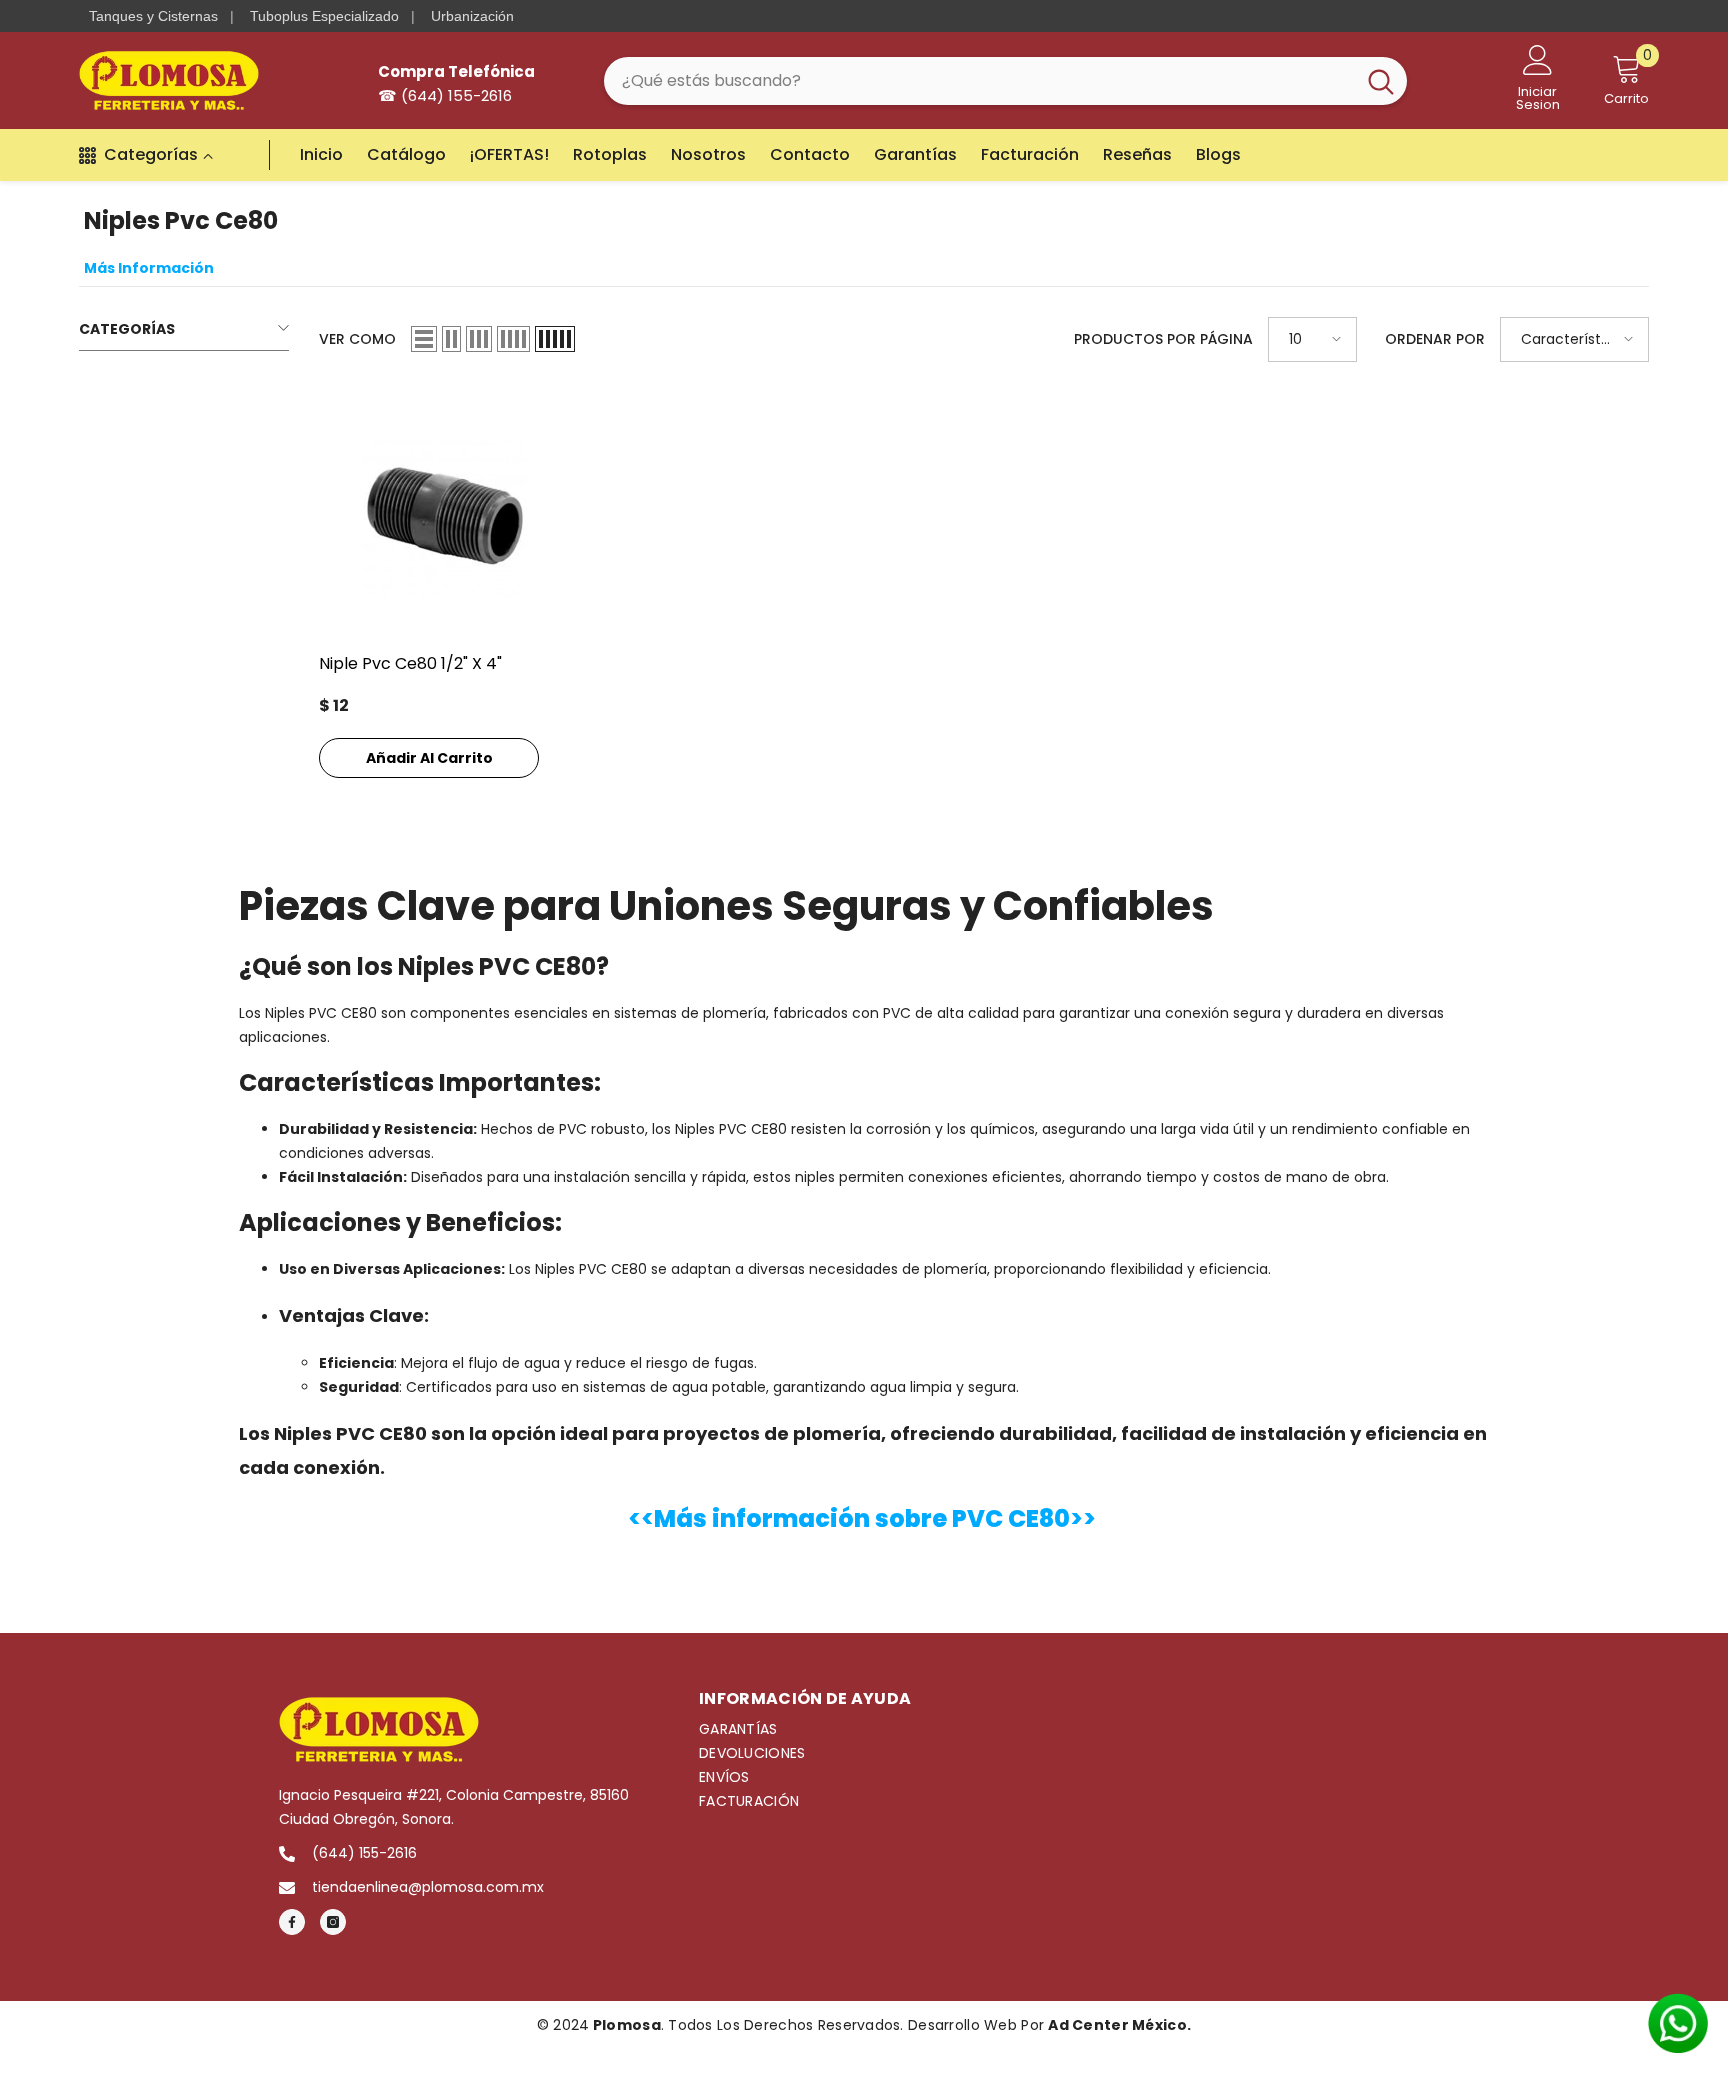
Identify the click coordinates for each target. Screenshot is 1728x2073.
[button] (424, 339)
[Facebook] (292, 1922)
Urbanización (472, 16)
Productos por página (1163, 339)
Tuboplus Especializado (324, 16)
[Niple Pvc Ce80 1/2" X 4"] (444, 517)
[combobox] (979, 81)
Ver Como (357, 339)
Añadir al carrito (429, 758)
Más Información (149, 268)
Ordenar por (1435, 339)
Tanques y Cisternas (153, 16)
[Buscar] (1005, 81)
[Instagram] (333, 1922)
